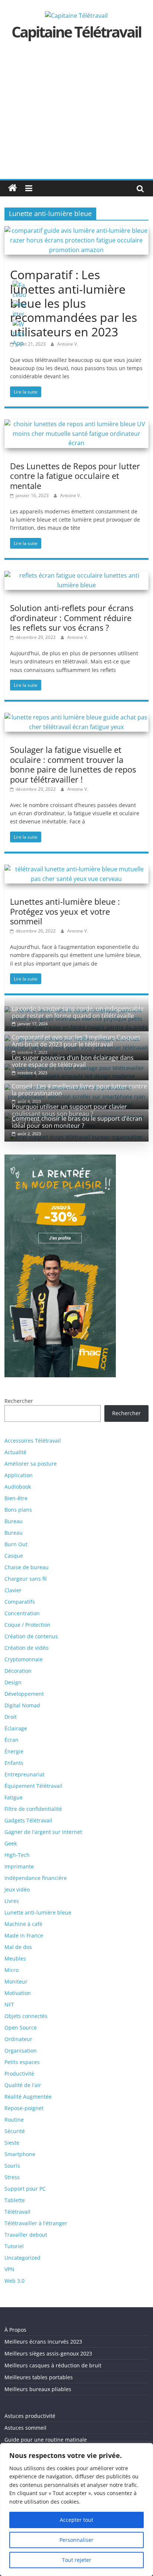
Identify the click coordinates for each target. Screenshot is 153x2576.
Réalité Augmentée (28, 2097)
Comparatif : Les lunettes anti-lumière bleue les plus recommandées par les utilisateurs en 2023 (74, 303)
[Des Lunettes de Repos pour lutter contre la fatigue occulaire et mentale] (76, 424)
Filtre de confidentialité (33, 1809)
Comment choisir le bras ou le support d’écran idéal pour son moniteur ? (77, 1122)
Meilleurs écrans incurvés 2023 (43, 2342)
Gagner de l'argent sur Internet (43, 1832)
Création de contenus (31, 1636)
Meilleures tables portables (39, 2377)
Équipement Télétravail (33, 1786)
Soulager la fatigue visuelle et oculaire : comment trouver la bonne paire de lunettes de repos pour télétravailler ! (73, 764)
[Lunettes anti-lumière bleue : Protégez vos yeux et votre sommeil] (76, 869)
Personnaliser (76, 2540)
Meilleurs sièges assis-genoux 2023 (48, 2353)
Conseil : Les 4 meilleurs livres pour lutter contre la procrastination (79, 1090)
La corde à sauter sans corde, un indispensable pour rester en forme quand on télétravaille (78, 1012)
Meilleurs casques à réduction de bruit (53, 2365)
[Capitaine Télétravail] (13, 188)
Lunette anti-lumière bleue (38, 1912)
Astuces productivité (30, 2416)
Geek (11, 1843)
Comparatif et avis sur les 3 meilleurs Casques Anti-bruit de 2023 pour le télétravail (76, 1041)
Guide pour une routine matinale (46, 2440)
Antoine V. (68, 344)
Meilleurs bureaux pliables (38, 2389)
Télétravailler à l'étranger (36, 2223)
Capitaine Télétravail (76, 32)
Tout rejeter (77, 2560)
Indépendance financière (36, 1878)
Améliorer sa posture (31, 1464)
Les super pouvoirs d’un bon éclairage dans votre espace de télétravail (73, 1061)
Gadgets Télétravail (28, 1820)
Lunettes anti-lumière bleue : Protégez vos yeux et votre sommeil (65, 911)
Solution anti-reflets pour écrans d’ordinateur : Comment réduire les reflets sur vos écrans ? (72, 618)
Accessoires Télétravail (33, 1441)
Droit (11, 1717)
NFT (9, 2004)
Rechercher (126, 1413)
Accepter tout (76, 2520)
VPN (9, 2269)
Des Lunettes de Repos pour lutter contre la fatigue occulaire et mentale (75, 476)
